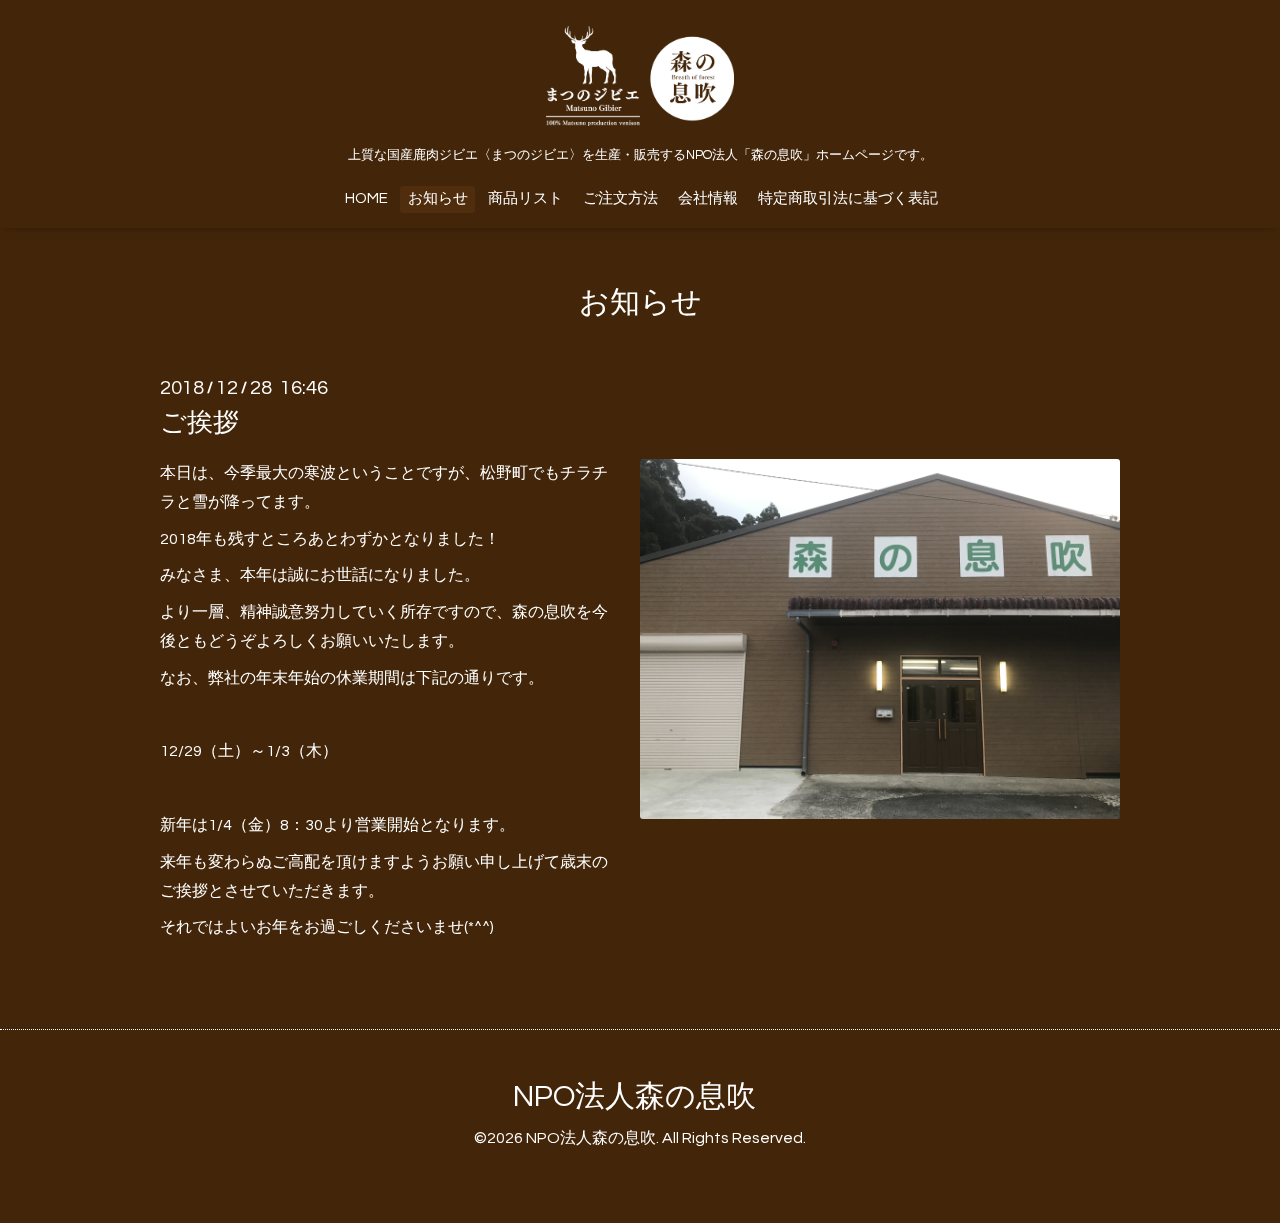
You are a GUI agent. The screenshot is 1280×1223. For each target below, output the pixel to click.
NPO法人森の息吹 (634, 1096)
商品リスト (525, 198)
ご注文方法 (620, 198)
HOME (366, 198)
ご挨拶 (199, 423)
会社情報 (708, 198)
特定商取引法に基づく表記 (848, 198)
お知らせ (438, 198)
